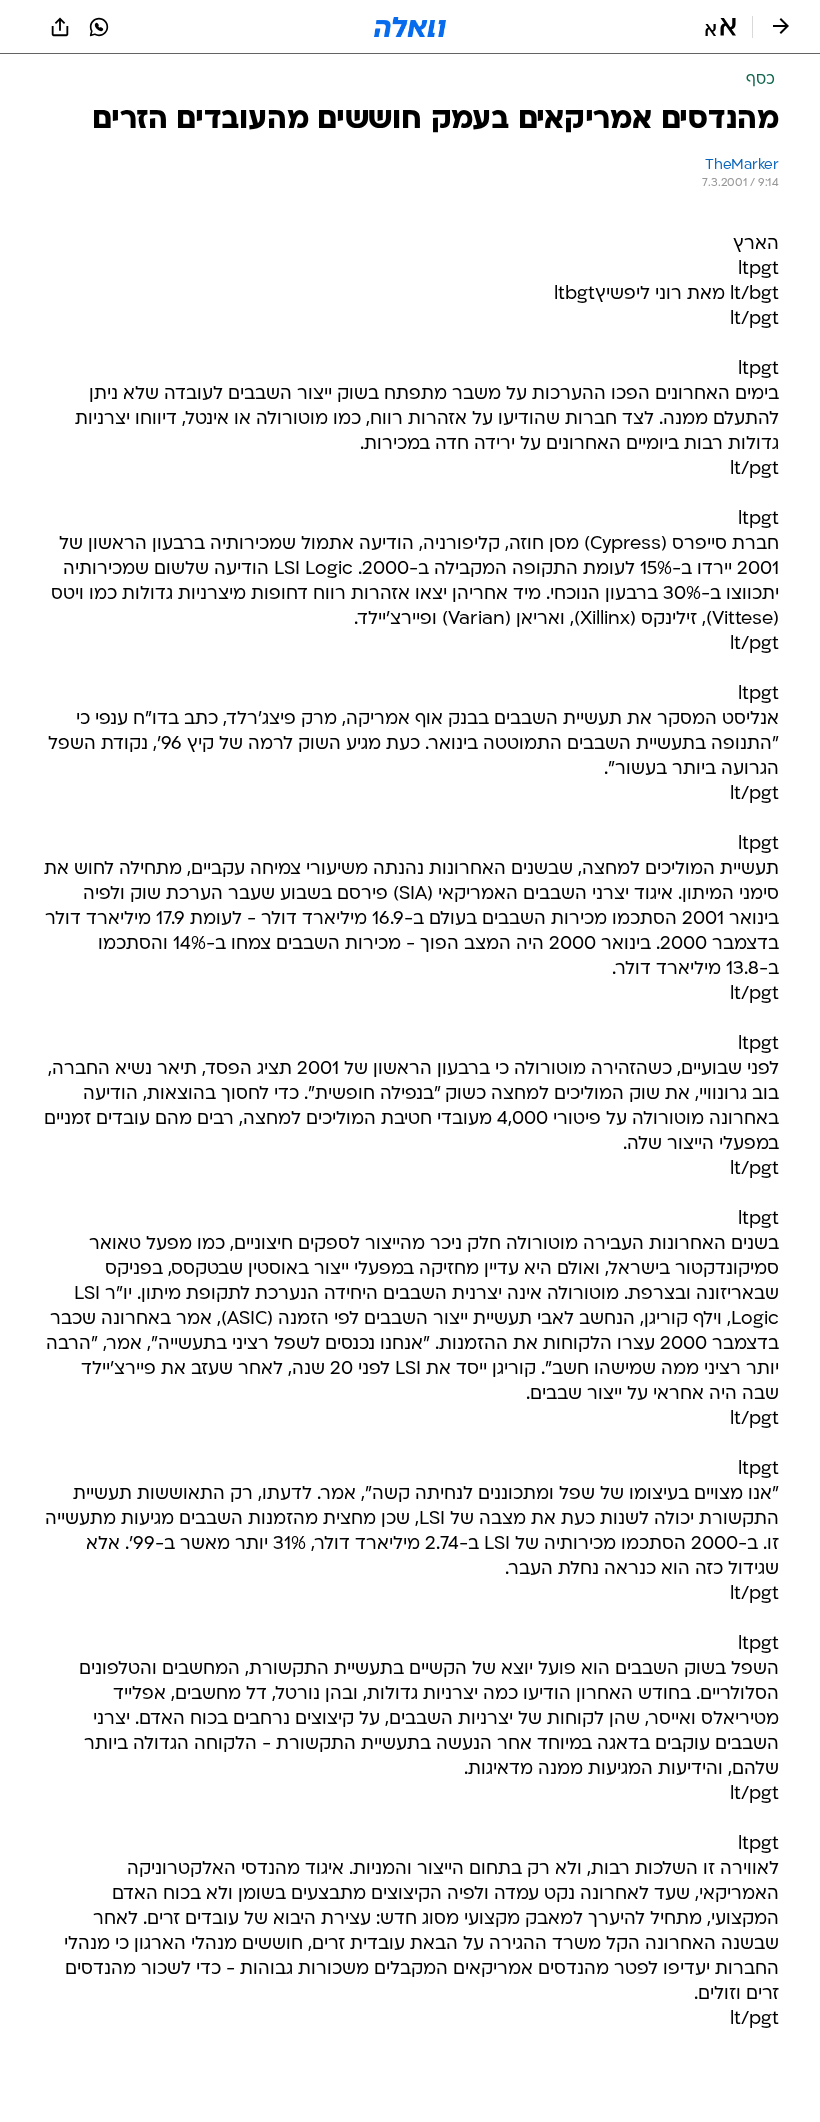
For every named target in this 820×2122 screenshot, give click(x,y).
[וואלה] (410, 27)
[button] (720, 27)
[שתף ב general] (60, 27)
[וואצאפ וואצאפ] (99, 27)
